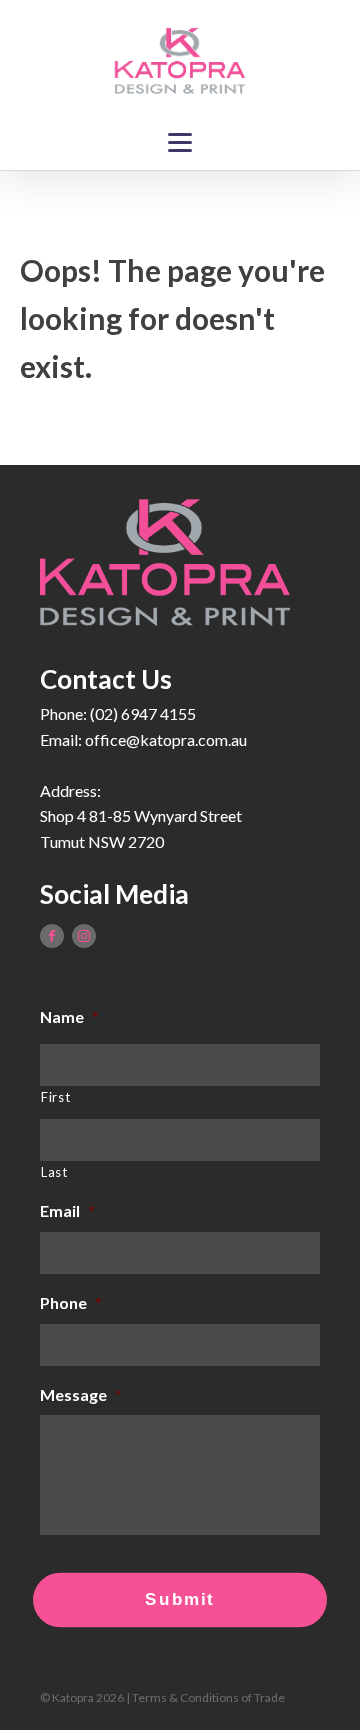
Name (69, 1016)
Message (81, 1394)
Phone (71, 1302)
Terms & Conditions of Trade (208, 1697)
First (55, 1097)
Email (67, 1210)
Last (54, 1172)
